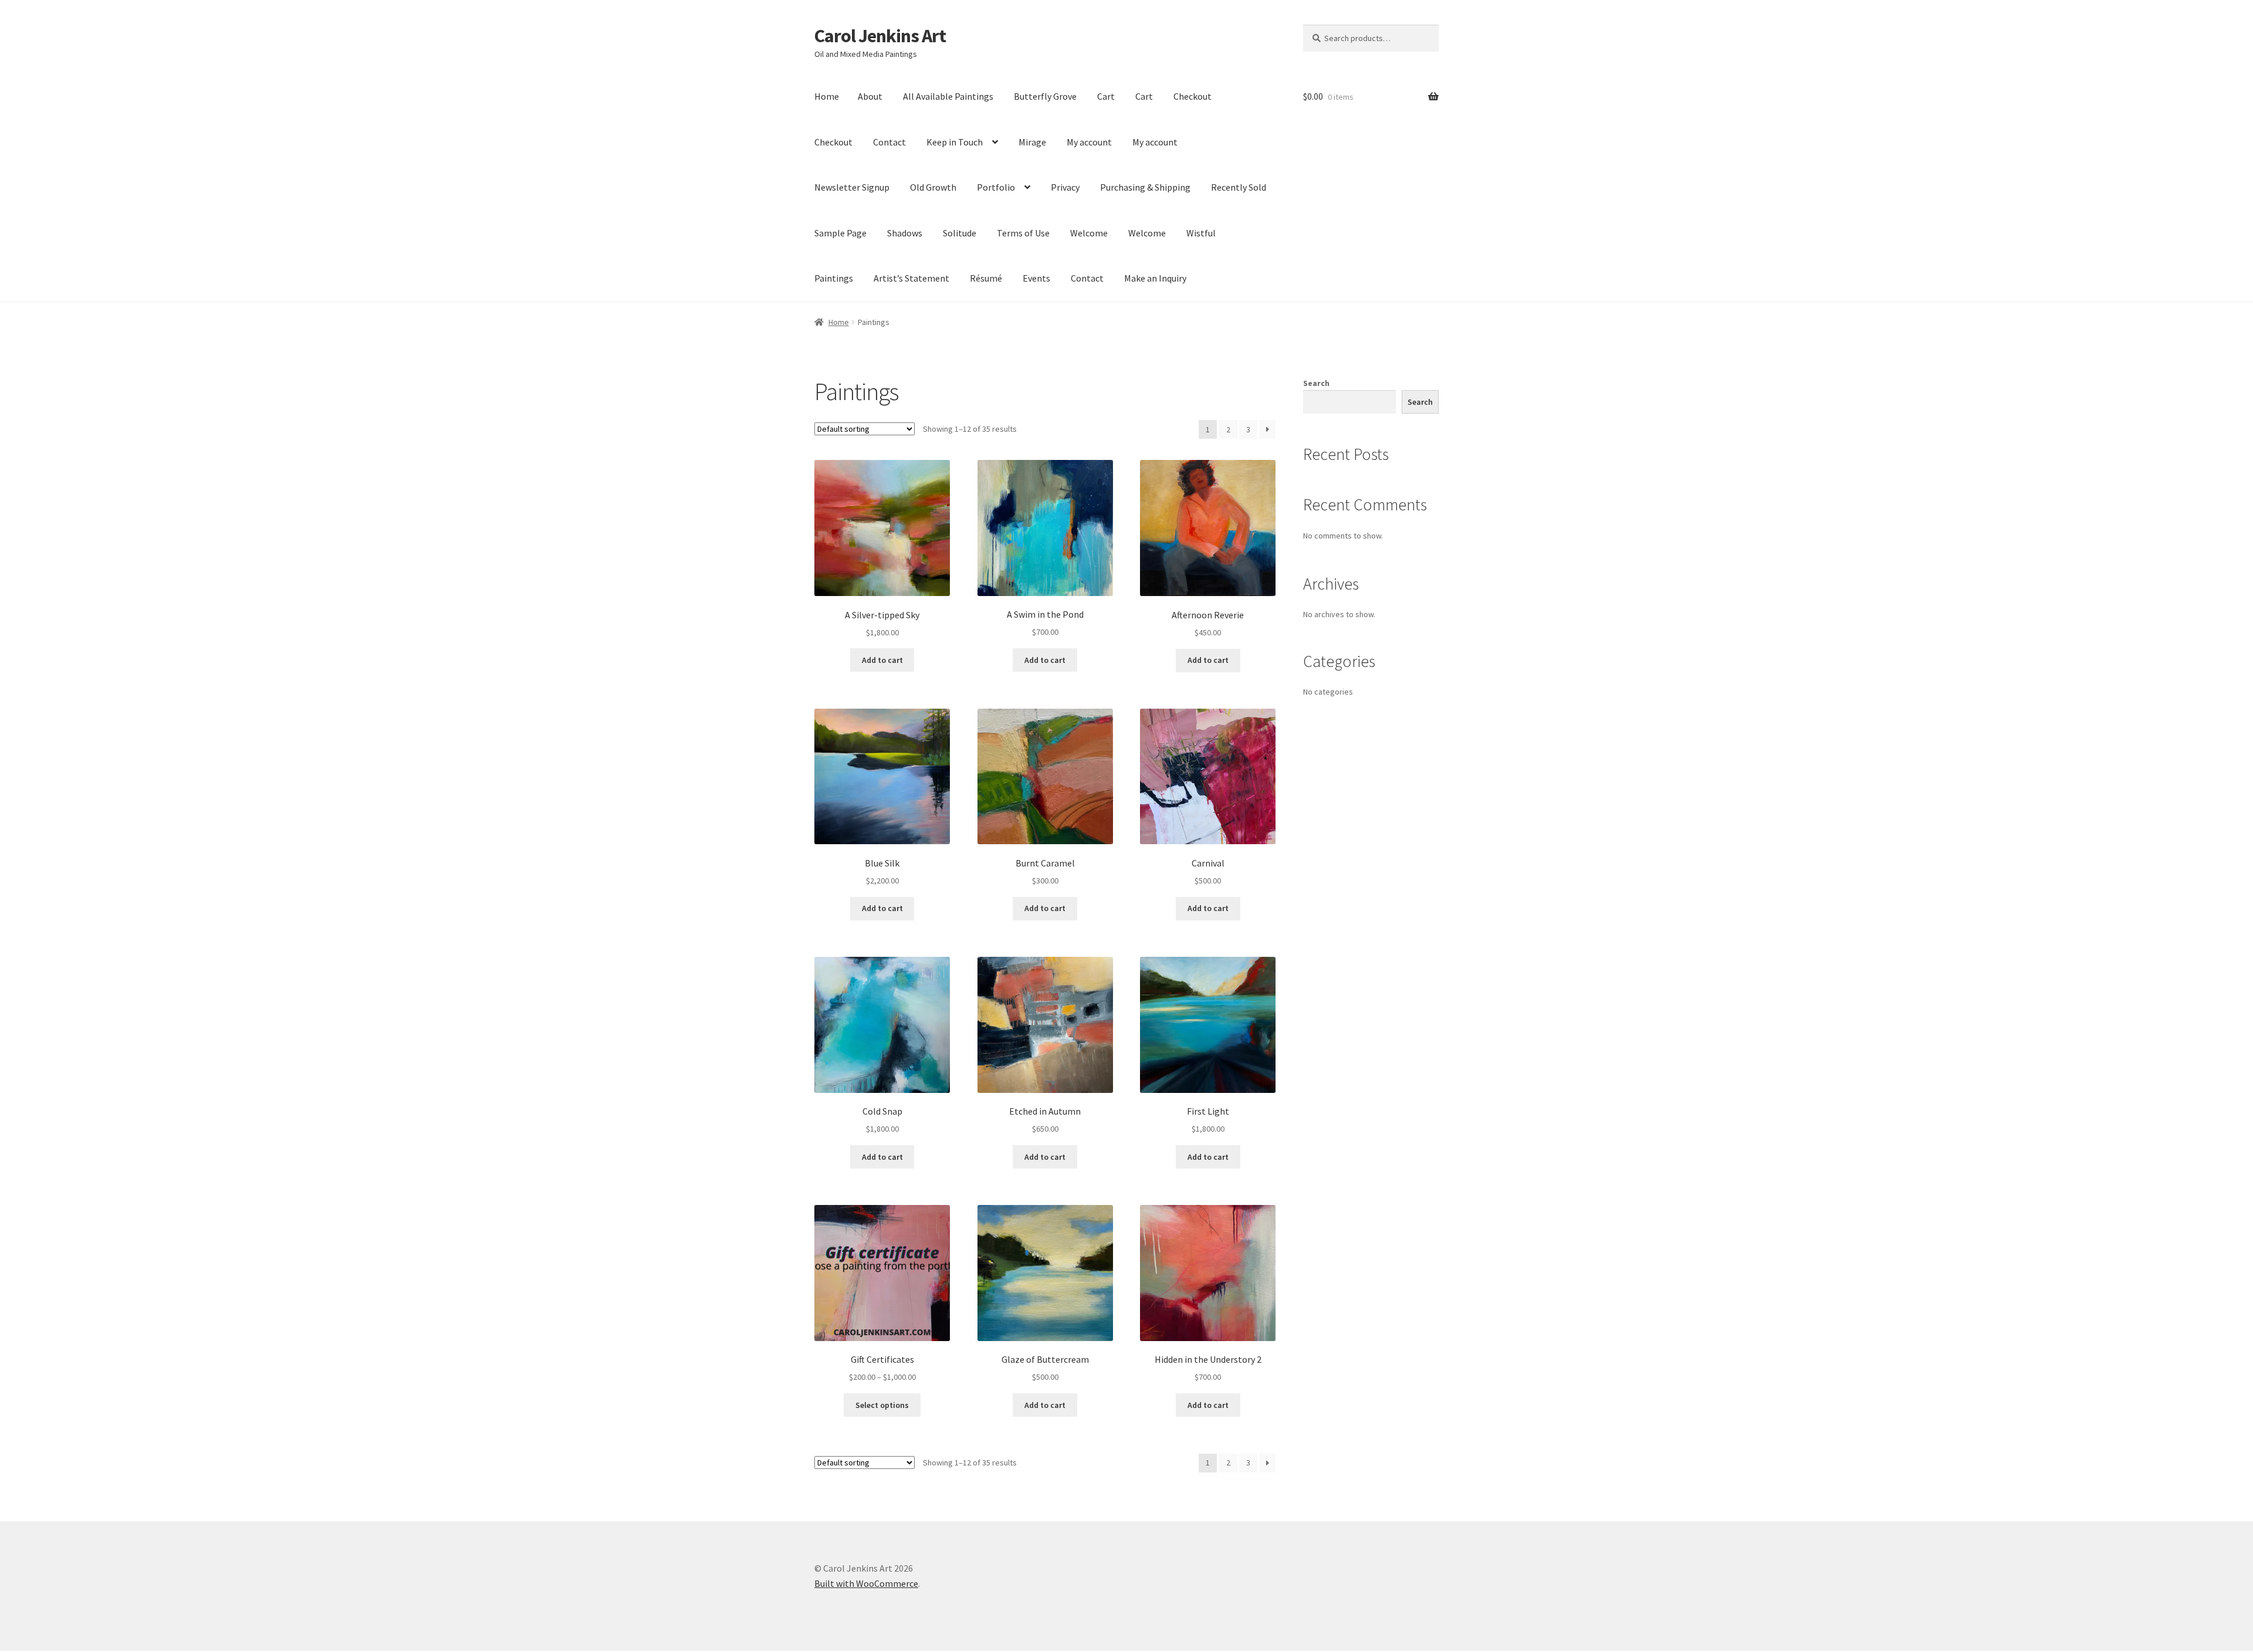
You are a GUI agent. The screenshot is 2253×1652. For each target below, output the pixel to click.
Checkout (1193, 96)
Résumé (986, 278)
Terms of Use (1023, 233)
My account (1089, 142)
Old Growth (933, 187)
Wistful (1201, 233)
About (870, 96)
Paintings (834, 278)
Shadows (905, 233)
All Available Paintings (948, 96)
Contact (889, 142)
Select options (882, 1405)
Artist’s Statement (911, 278)
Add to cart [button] (882, 660)
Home (827, 96)
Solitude (960, 233)
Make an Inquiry (1155, 278)
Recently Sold (1239, 187)
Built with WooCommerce (866, 1583)
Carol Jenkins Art (880, 36)
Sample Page (840, 233)
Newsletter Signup (852, 187)
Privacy (1065, 187)
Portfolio (996, 187)
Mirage (1032, 142)
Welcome (1089, 233)
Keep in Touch (955, 142)
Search (1316, 383)
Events (1036, 278)
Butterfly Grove (1045, 96)
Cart (1106, 96)
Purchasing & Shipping (1145, 187)
